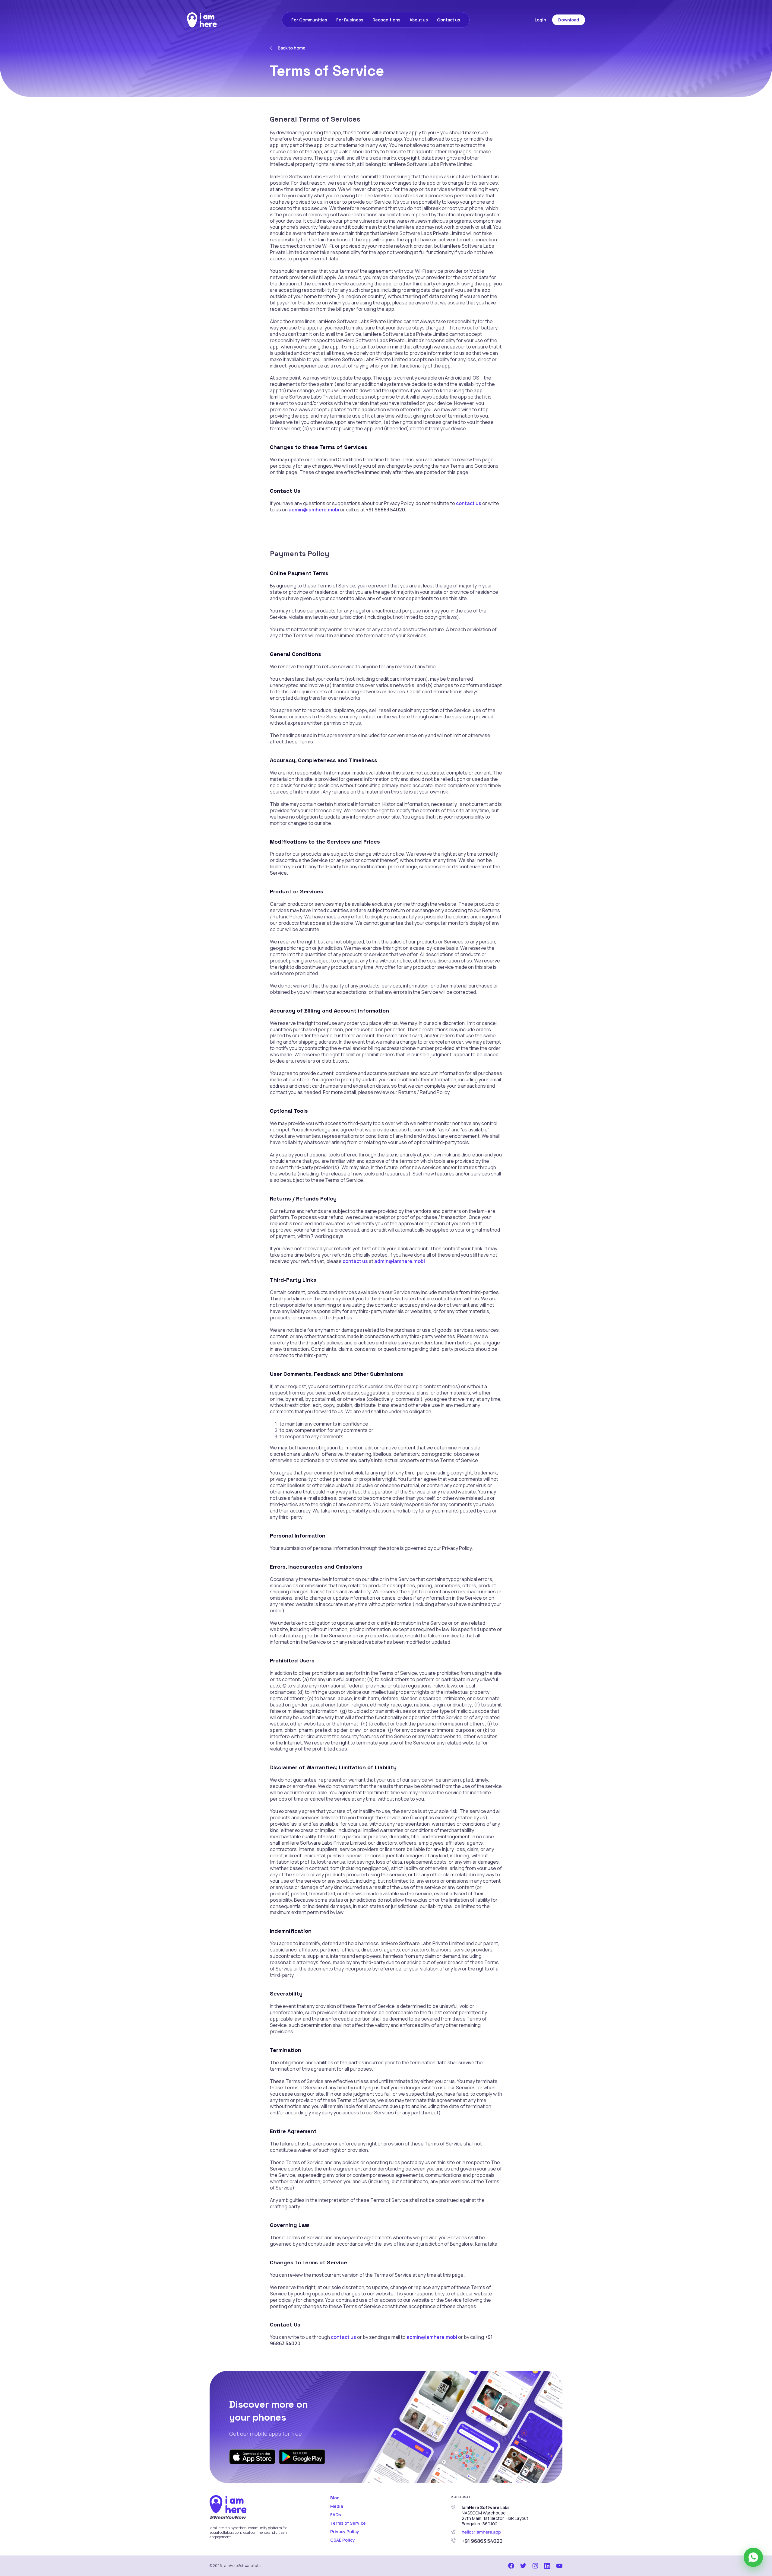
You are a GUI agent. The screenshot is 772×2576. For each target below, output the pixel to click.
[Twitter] (523, 2565)
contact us (469, 503)
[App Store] (252, 2456)
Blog (335, 2498)
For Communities (309, 20)
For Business (350, 20)
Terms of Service (348, 2523)
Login (540, 20)
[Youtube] (559, 2565)
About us (419, 20)
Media (337, 2506)
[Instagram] (535, 2565)
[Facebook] (511, 2565)
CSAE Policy (343, 2540)
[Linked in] (547, 2565)
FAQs (336, 2515)
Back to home (292, 48)
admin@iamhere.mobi (314, 510)
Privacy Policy (345, 2531)
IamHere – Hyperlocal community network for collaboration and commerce (202, 20)
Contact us (449, 20)
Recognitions (386, 20)
